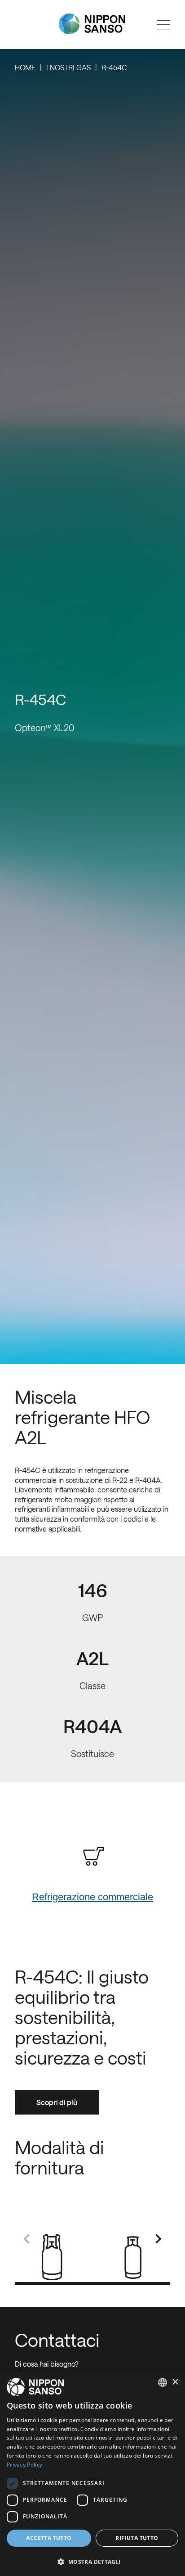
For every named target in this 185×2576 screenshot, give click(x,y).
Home (25, 67)
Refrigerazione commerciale (92, 1897)
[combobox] (163, 2382)
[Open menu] (163, 25)
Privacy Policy (24, 2465)
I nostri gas (68, 67)
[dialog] (92, 2474)
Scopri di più (57, 2102)
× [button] (175, 2382)
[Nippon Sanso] (92, 24)
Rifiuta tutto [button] (137, 2538)
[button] (92, 2561)
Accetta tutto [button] (49, 2538)
